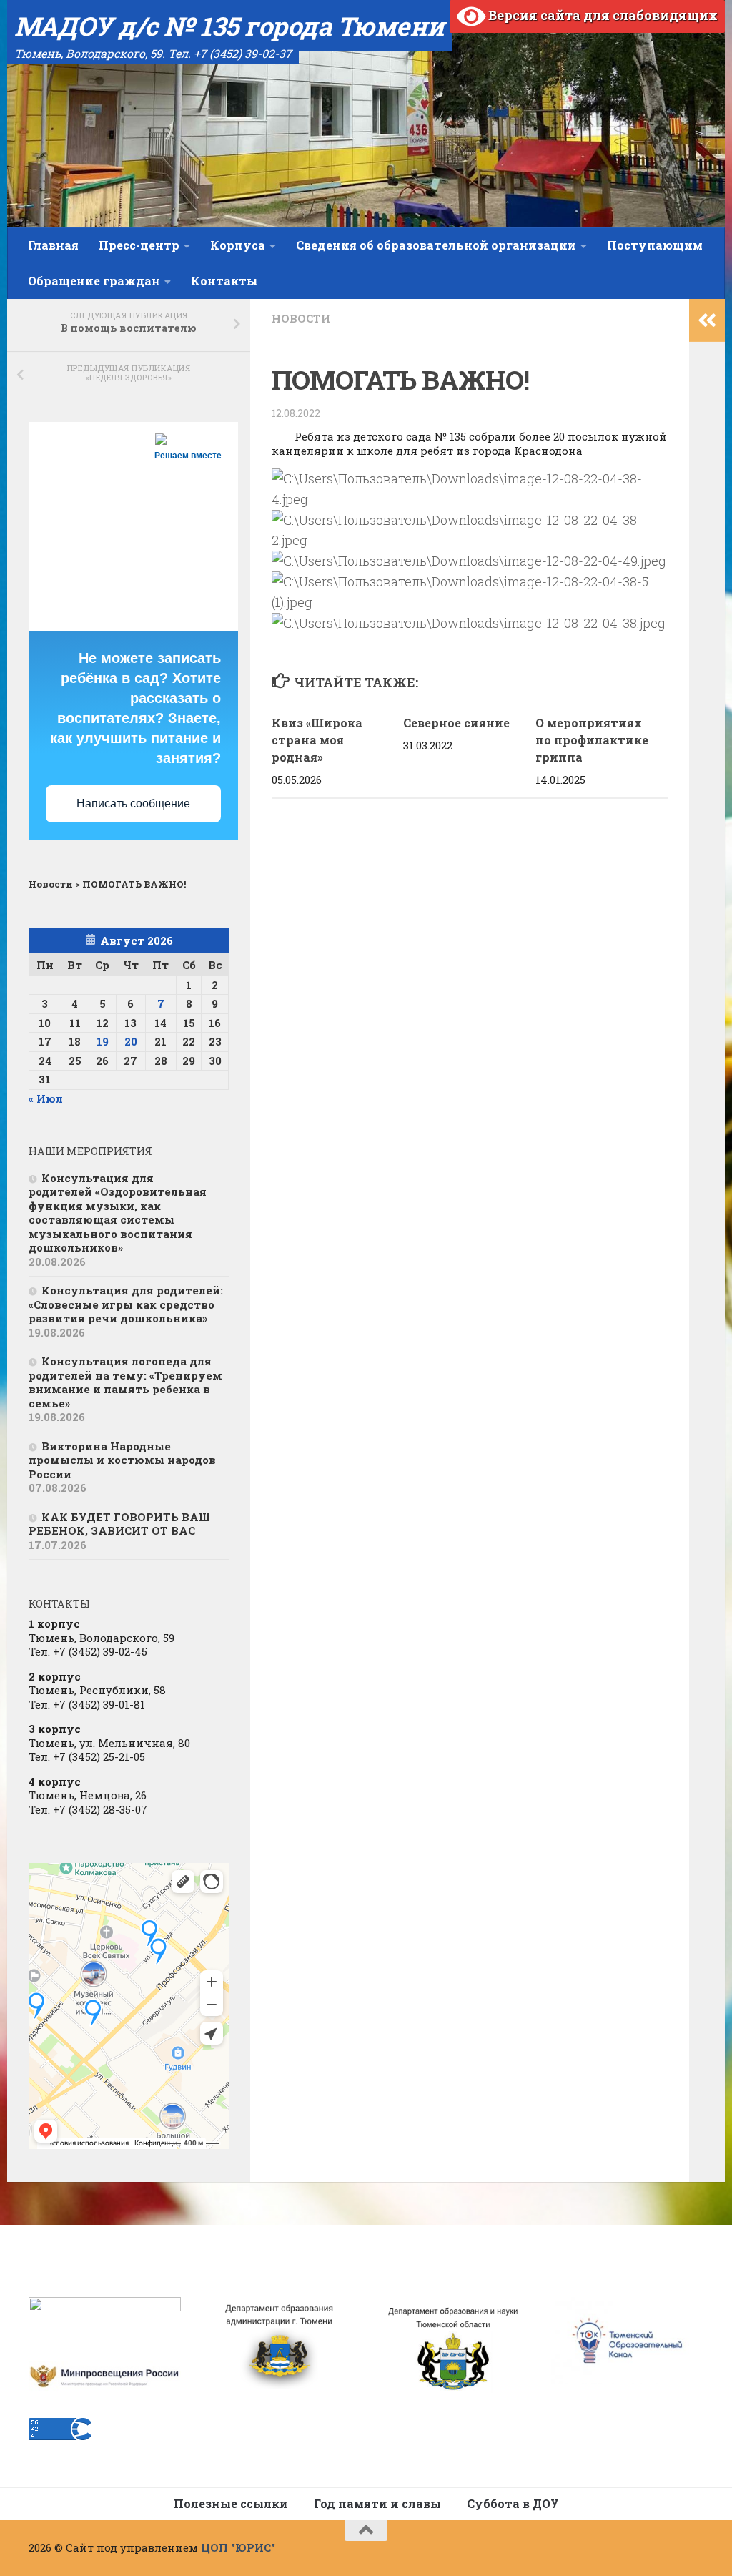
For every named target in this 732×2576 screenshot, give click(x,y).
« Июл (46, 1098)
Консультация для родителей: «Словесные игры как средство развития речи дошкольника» (126, 1304)
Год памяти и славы (377, 2503)
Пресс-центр (139, 245)
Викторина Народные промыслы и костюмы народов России (122, 1460)
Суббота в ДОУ (513, 2503)
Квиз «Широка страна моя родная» (317, 740)
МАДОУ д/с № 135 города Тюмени (229, 26)
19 (103, 1041)
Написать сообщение (133, 803)
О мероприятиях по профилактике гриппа (592, 740)
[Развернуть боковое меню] (707, 320)
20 (131, 1041)
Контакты (224, 281)
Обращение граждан (94, 281)
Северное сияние (456, 723)
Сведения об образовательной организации (436, 245)
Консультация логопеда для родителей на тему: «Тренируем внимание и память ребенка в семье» (125, 1382)
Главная (53, 245)
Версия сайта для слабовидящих (602, 15)
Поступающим (655, 245)
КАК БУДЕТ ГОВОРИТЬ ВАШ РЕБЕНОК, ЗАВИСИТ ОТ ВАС (119, 1524)
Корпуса (238, 245)
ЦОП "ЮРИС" (238, 2547)
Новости (301, 318)
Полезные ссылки (231, 2503)
